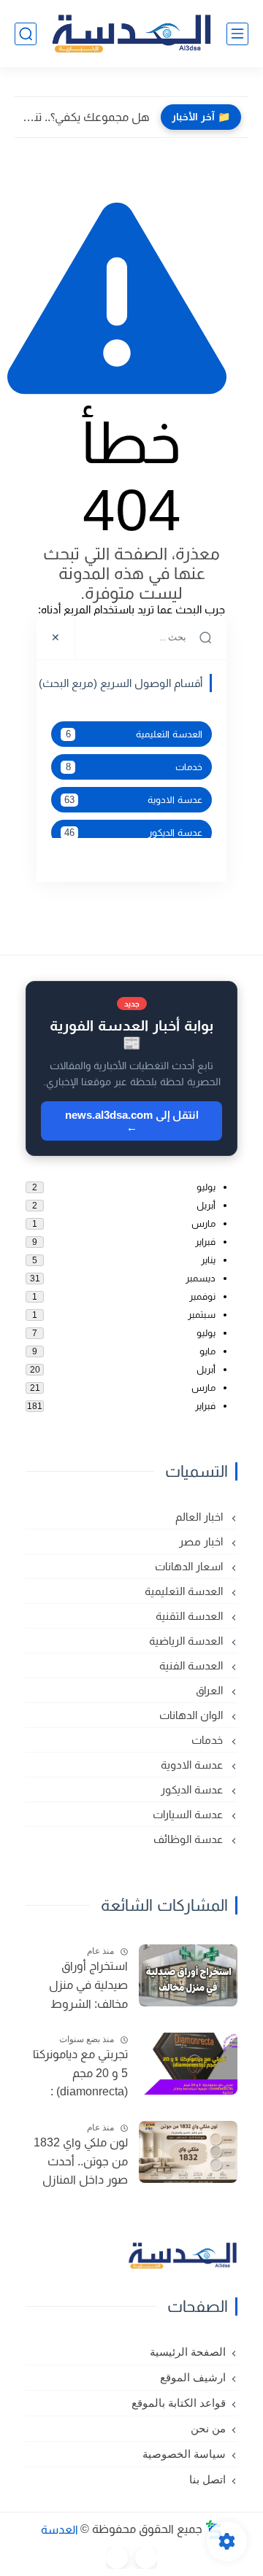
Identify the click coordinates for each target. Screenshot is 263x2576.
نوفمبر (202, 1296)
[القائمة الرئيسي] (237, 34)
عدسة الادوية (133, 800)
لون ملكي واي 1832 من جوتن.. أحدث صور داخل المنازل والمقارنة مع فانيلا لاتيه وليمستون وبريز (77, 2163)
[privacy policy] (117, 2558)
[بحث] (26, 34)
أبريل (206, 1205)
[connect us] (146, 2558)
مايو (207, 1351)
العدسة (60, 2529)
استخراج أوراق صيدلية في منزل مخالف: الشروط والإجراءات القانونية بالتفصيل (81, 1987)
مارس (203, 1223)
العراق (211, 1690)
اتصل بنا (207, 2480)
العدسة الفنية (193, 1665)
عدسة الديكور (133, 833)
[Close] (56, 637)
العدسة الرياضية (187, 1641)
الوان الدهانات (193, 1715)
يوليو (206, 1187)
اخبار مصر (202, 1541)
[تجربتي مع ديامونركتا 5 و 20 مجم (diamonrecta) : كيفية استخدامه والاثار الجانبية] (188, 2064)
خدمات (134, 767)
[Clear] (95, 637)
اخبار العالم (201, 1517)
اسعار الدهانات (190, 1566)
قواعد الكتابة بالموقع (179, 2403)
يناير (208, 1260)
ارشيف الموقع (193, 2378)
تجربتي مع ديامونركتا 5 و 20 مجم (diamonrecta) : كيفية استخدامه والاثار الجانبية (80, 2075)
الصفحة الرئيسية (188, 2352)
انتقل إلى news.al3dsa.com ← (132, 1121)
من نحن (208, 2429)
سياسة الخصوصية (184, 2454)
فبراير (205, 1242)
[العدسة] (131, 34)
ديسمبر (201, 1278)
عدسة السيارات (189, 1814)
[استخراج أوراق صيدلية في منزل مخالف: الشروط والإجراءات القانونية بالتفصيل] (188, 1975)
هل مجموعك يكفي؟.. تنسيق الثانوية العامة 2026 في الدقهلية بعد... (86, 117)
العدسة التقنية (191, 1616)
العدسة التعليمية (134, 734)
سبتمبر (202, 1315)
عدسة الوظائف (190, 1839)
